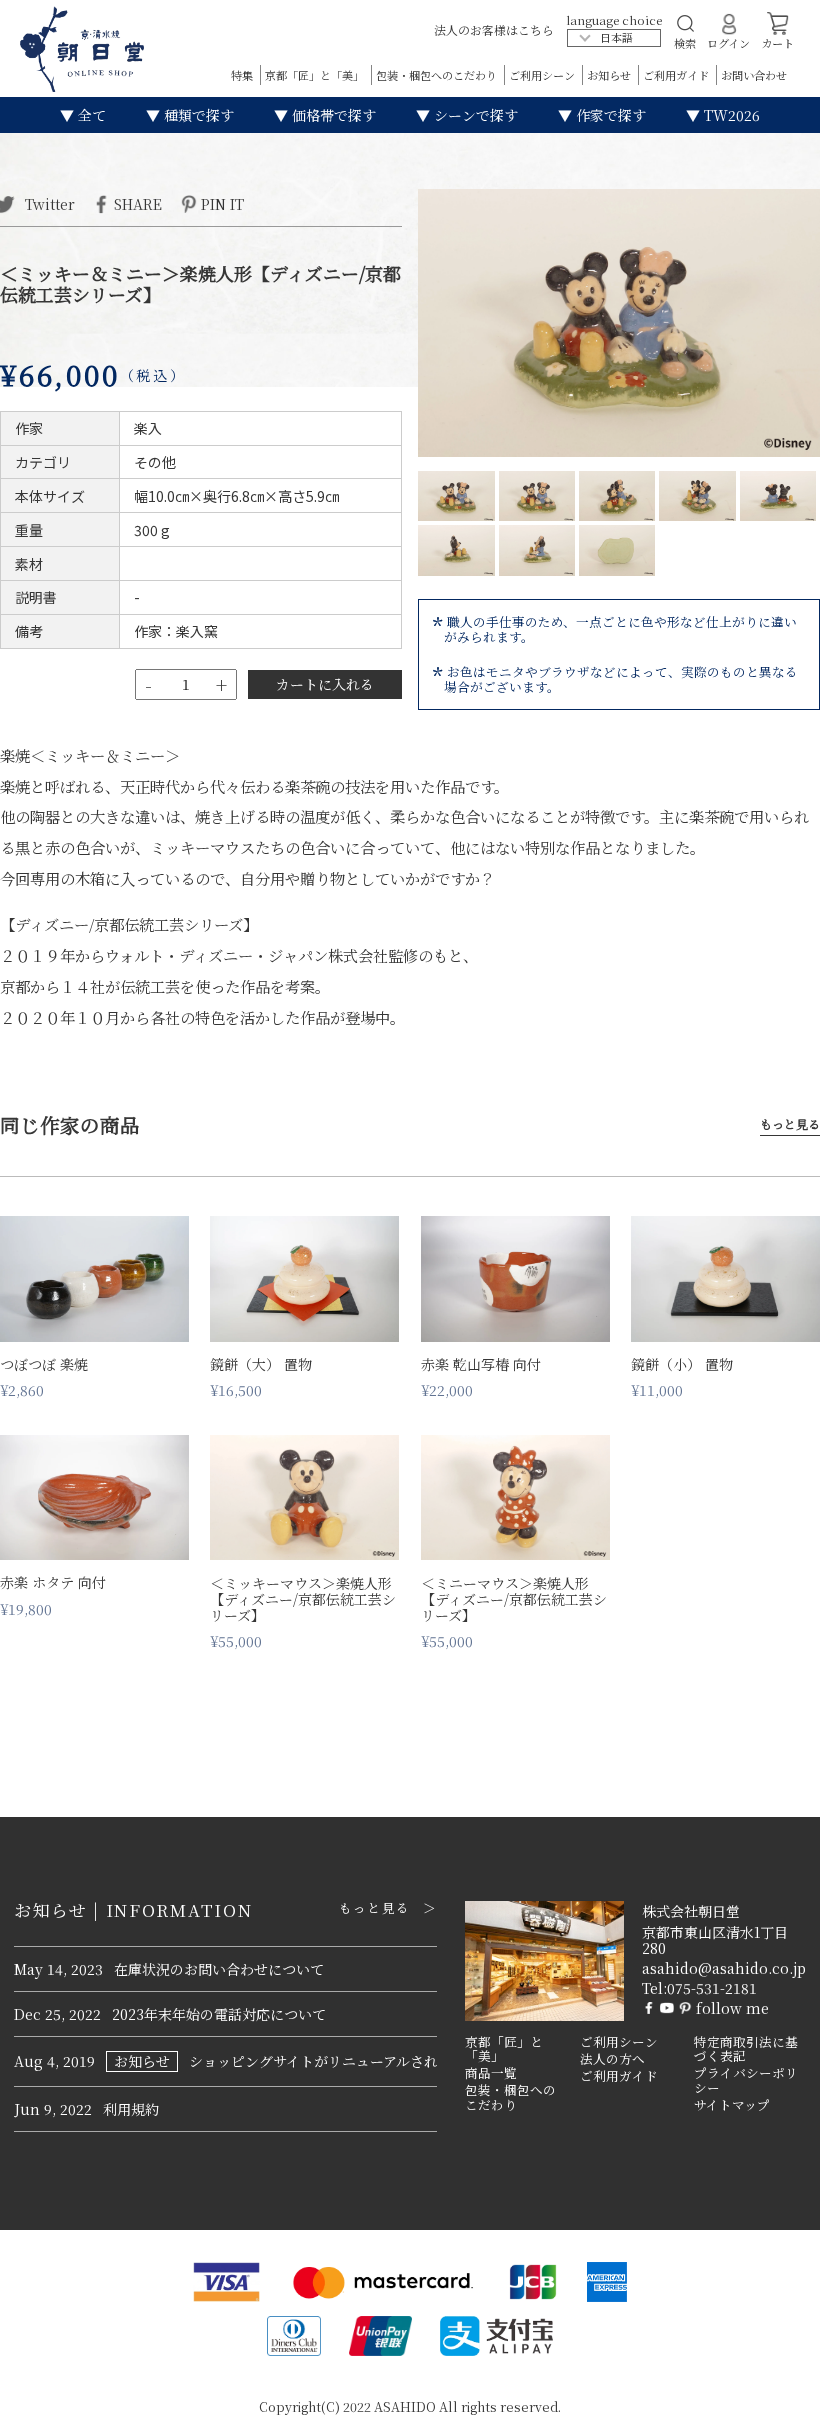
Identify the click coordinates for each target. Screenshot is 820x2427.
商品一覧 (491, 2073)
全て (90, 115)
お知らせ (610, 75)
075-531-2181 (712, 1988)
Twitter (48, 203)
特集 (243, 75)
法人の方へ (612, 2059)
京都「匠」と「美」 (316, 75)
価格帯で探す (332, 115)
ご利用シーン (543, 75)
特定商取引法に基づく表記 (746, 2049)
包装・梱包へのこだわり (438, 75)
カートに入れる (325, 684)
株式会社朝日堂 (691, 1911)
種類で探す (197, 115)
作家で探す (609, 115)
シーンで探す (474, 115)
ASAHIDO (405, 2406)
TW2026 (730, 115)
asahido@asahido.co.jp (724, 1968)
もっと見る (790, 1124)
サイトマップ (732, 2105)
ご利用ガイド (677, 75)
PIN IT (222, 203)
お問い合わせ (754, 75)
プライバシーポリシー (746, 2080)
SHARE (138, 203)
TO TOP (773, 2399)
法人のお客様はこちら (494, 29)
